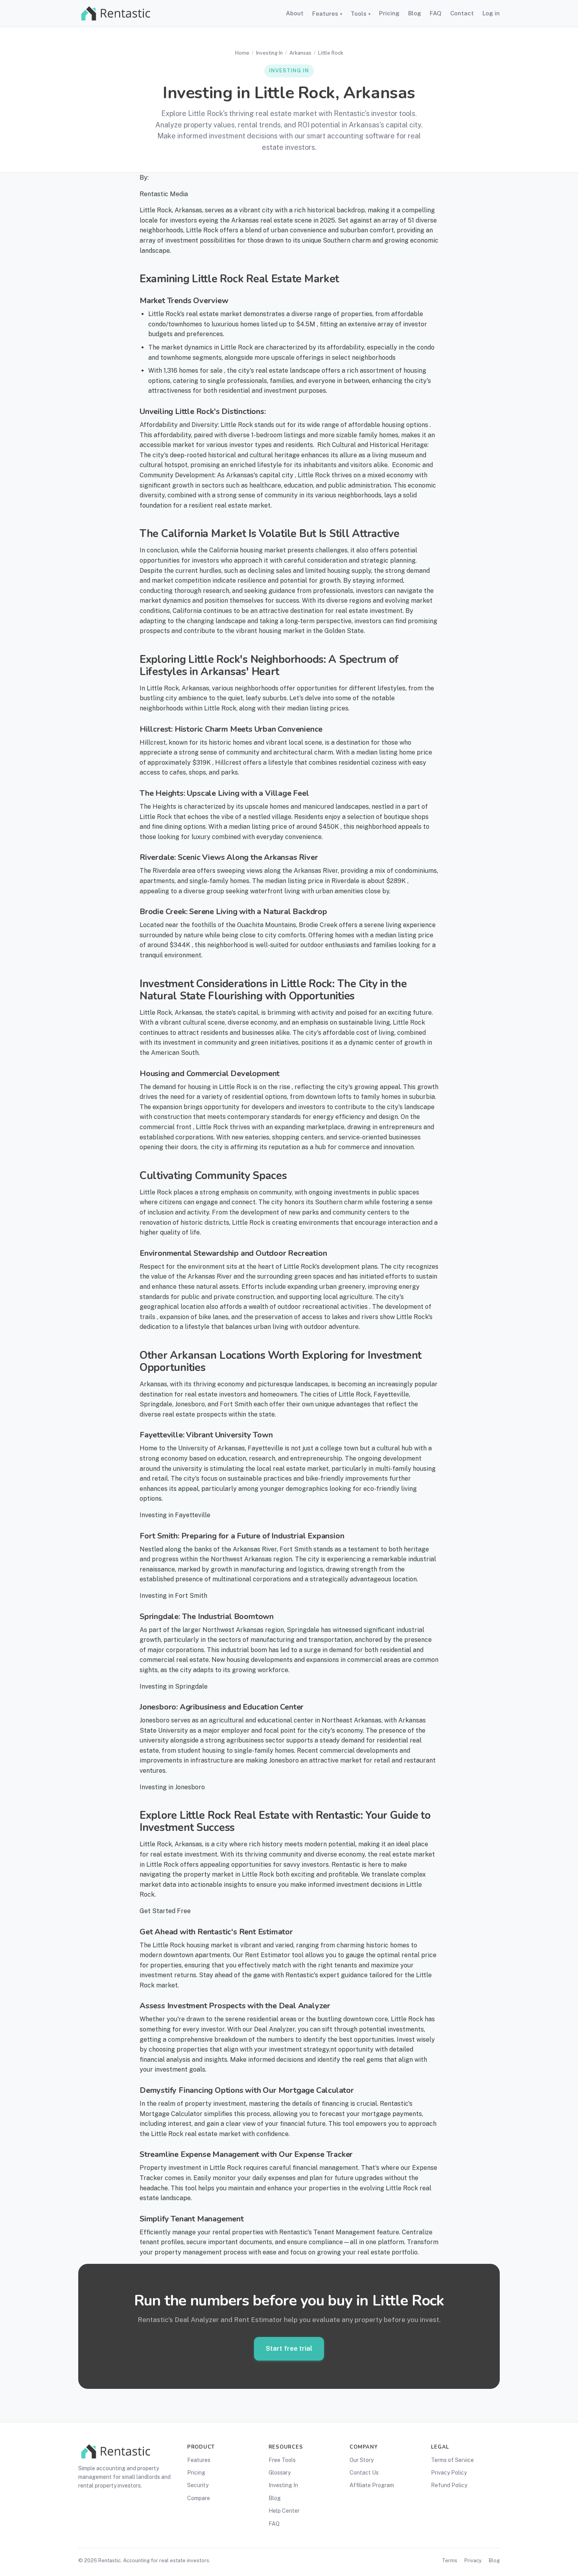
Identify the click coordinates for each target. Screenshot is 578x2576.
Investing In (269, 53)
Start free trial (289, 2348)
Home (242, 53)
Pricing (389, 13)
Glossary (280, 2473)
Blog (415, 13)
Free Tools (282, 2460)
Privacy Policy (449, 2473)
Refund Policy (449, 2485)
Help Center (284, 2511)
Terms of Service (452, 2460)
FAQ (436, 13)
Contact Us (364, 2473)
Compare (199, 2498)
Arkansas (300, 53)
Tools (361, 14)
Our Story (362, 2460)
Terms (450, 2560)
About (295, 13)
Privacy (473, 2560)
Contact (462, 13)
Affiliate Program (372, 2485)
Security (198, 2485)
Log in (491, 13)
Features (327, 14)
